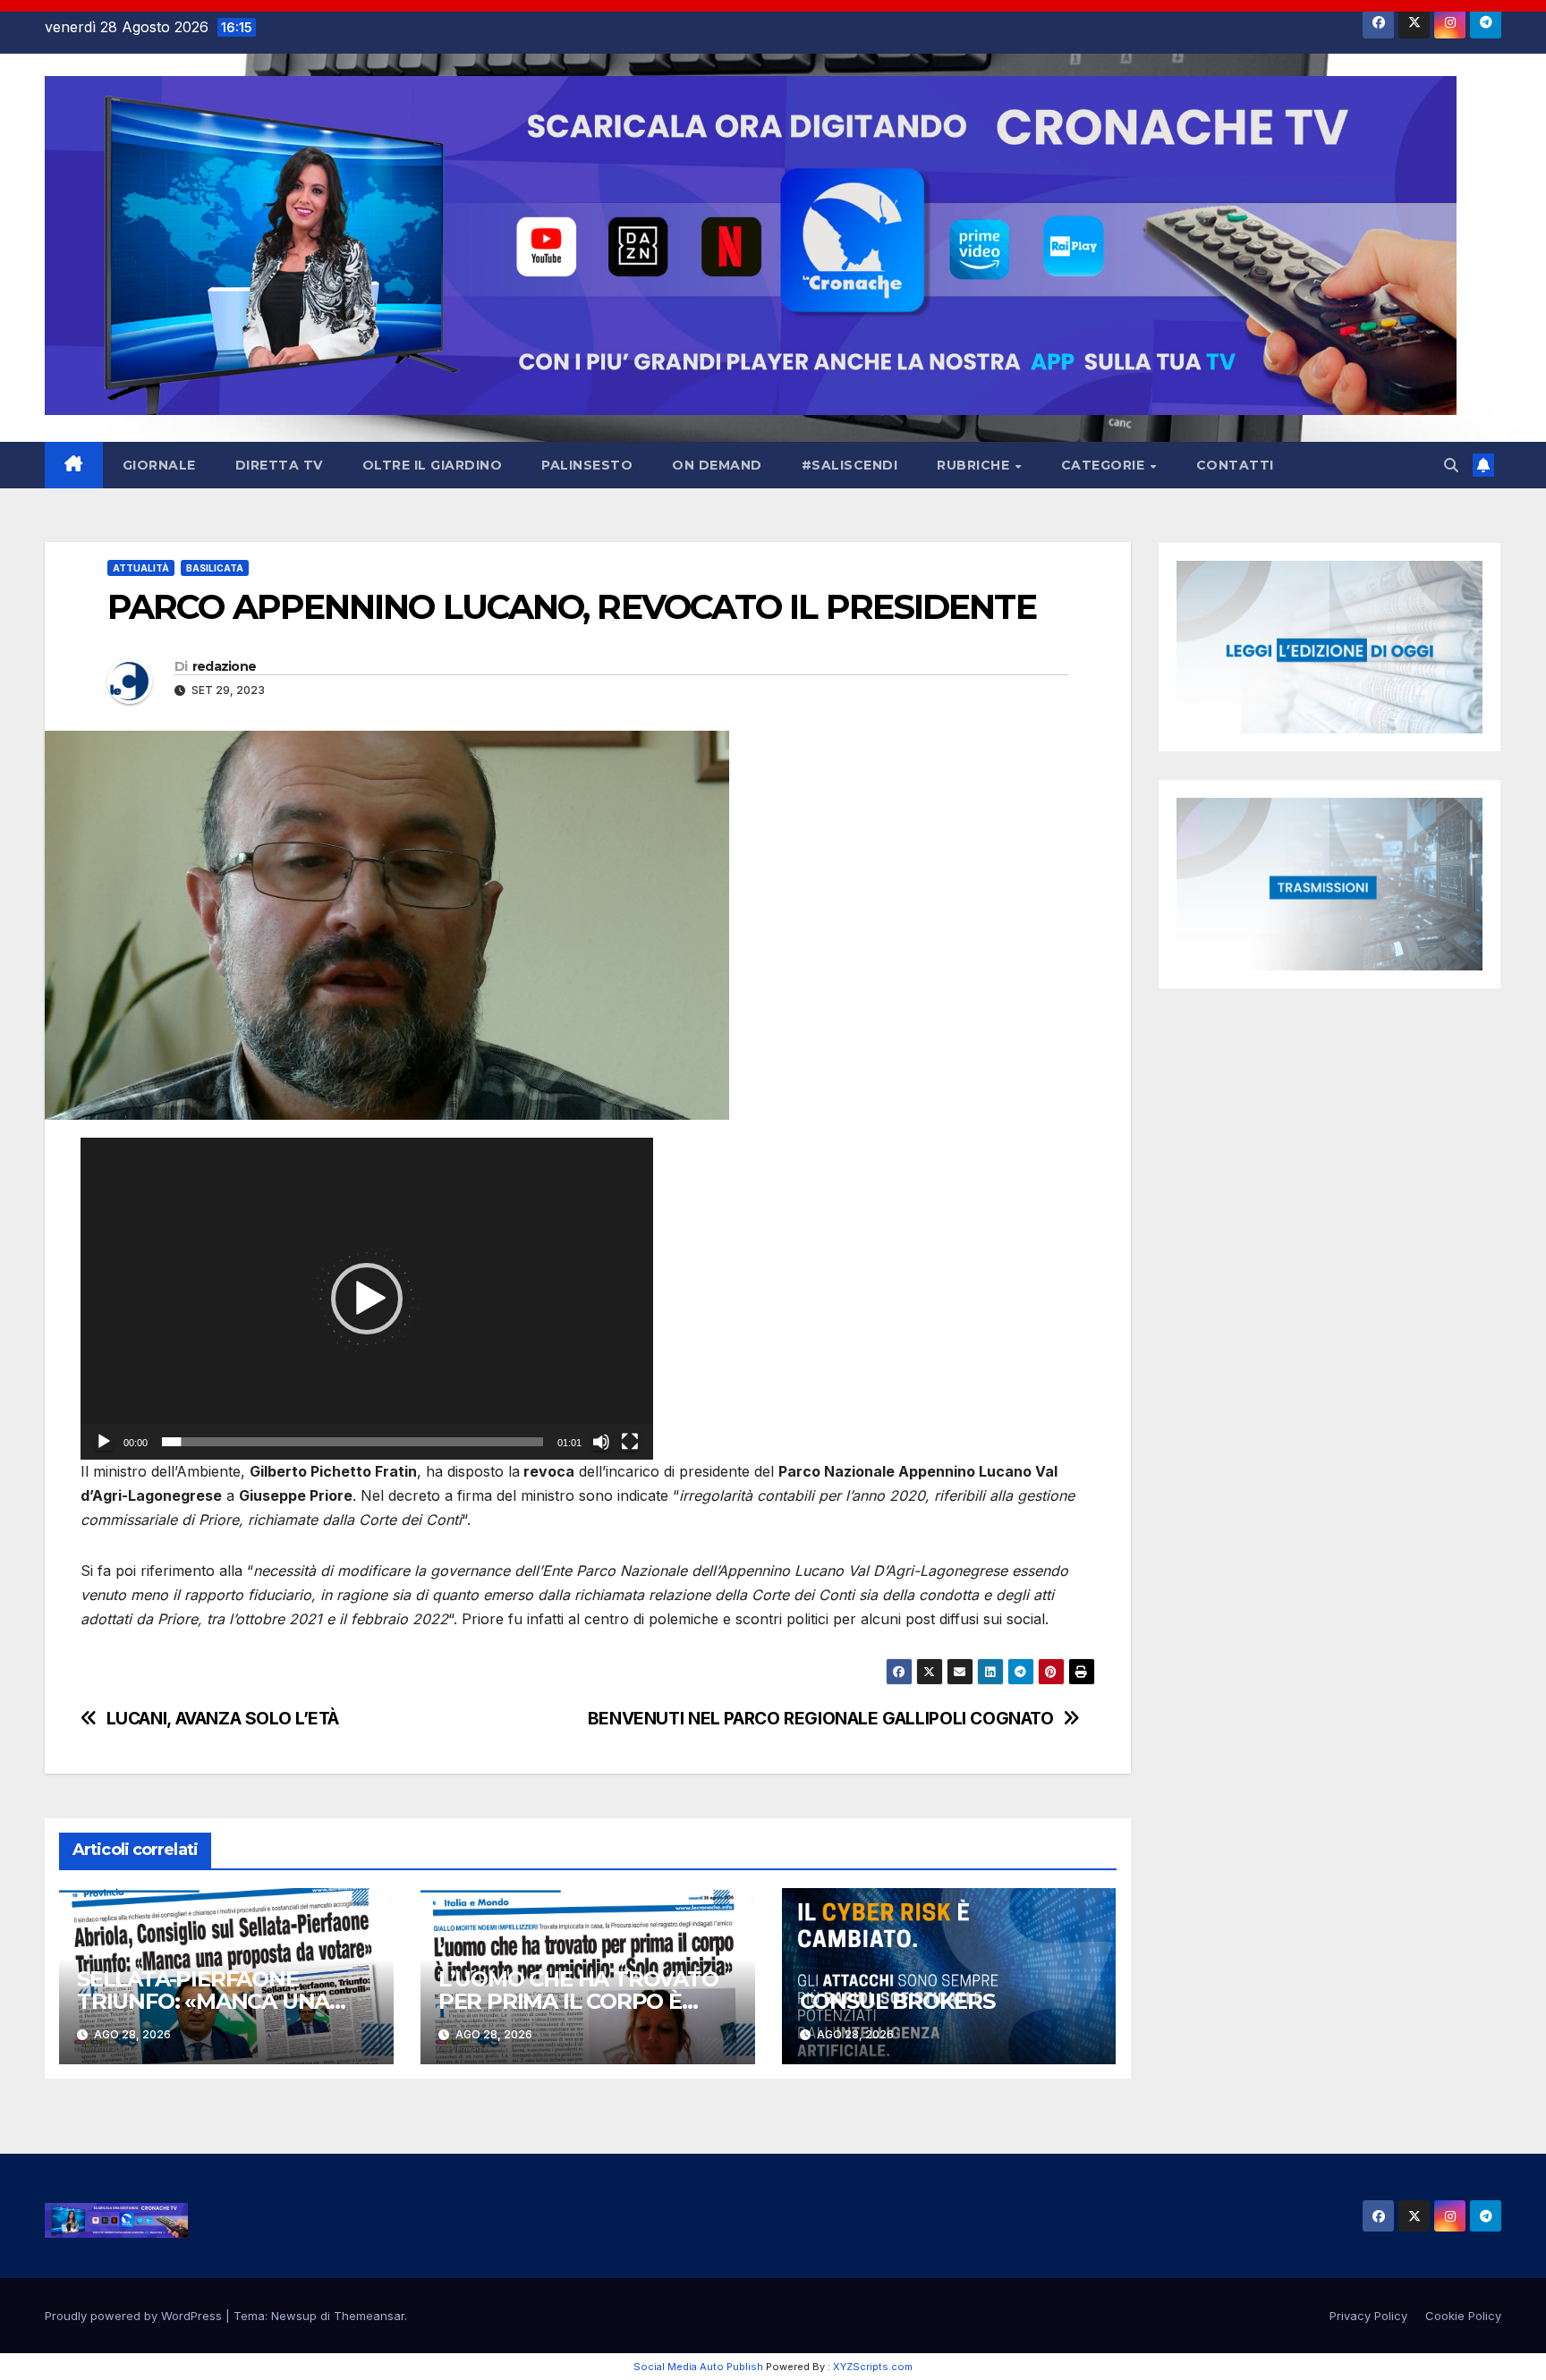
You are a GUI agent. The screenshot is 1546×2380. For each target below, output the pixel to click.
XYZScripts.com (873, 2367)
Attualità (141, 568)
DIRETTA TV (279, 465)
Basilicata (215, 568)
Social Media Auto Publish (698, 2367)
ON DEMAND (717, 465)
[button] (1451, 465)
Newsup (294, 2316)
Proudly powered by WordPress (135, 2316)
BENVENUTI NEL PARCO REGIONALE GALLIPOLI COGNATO (821, 1719)
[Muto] (601, 1442)
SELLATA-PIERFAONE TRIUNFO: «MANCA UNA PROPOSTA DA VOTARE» (207, 2001)
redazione (225, 666)
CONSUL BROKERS (897, 2001)
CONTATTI (1235, 465)
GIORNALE (159, 465)
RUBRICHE (975, 465)
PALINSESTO (587, 465)
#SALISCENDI (850, 465)
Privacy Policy (1368, 2316)
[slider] (353, 1442)
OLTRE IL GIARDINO (433, 465)
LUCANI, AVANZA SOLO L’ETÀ (223, 1719)
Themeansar (369, 2316)
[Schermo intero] (630, 1442)
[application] (367, 1299)
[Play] (104, 1442)
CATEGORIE (1105, 465)
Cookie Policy (1463, 2316)
